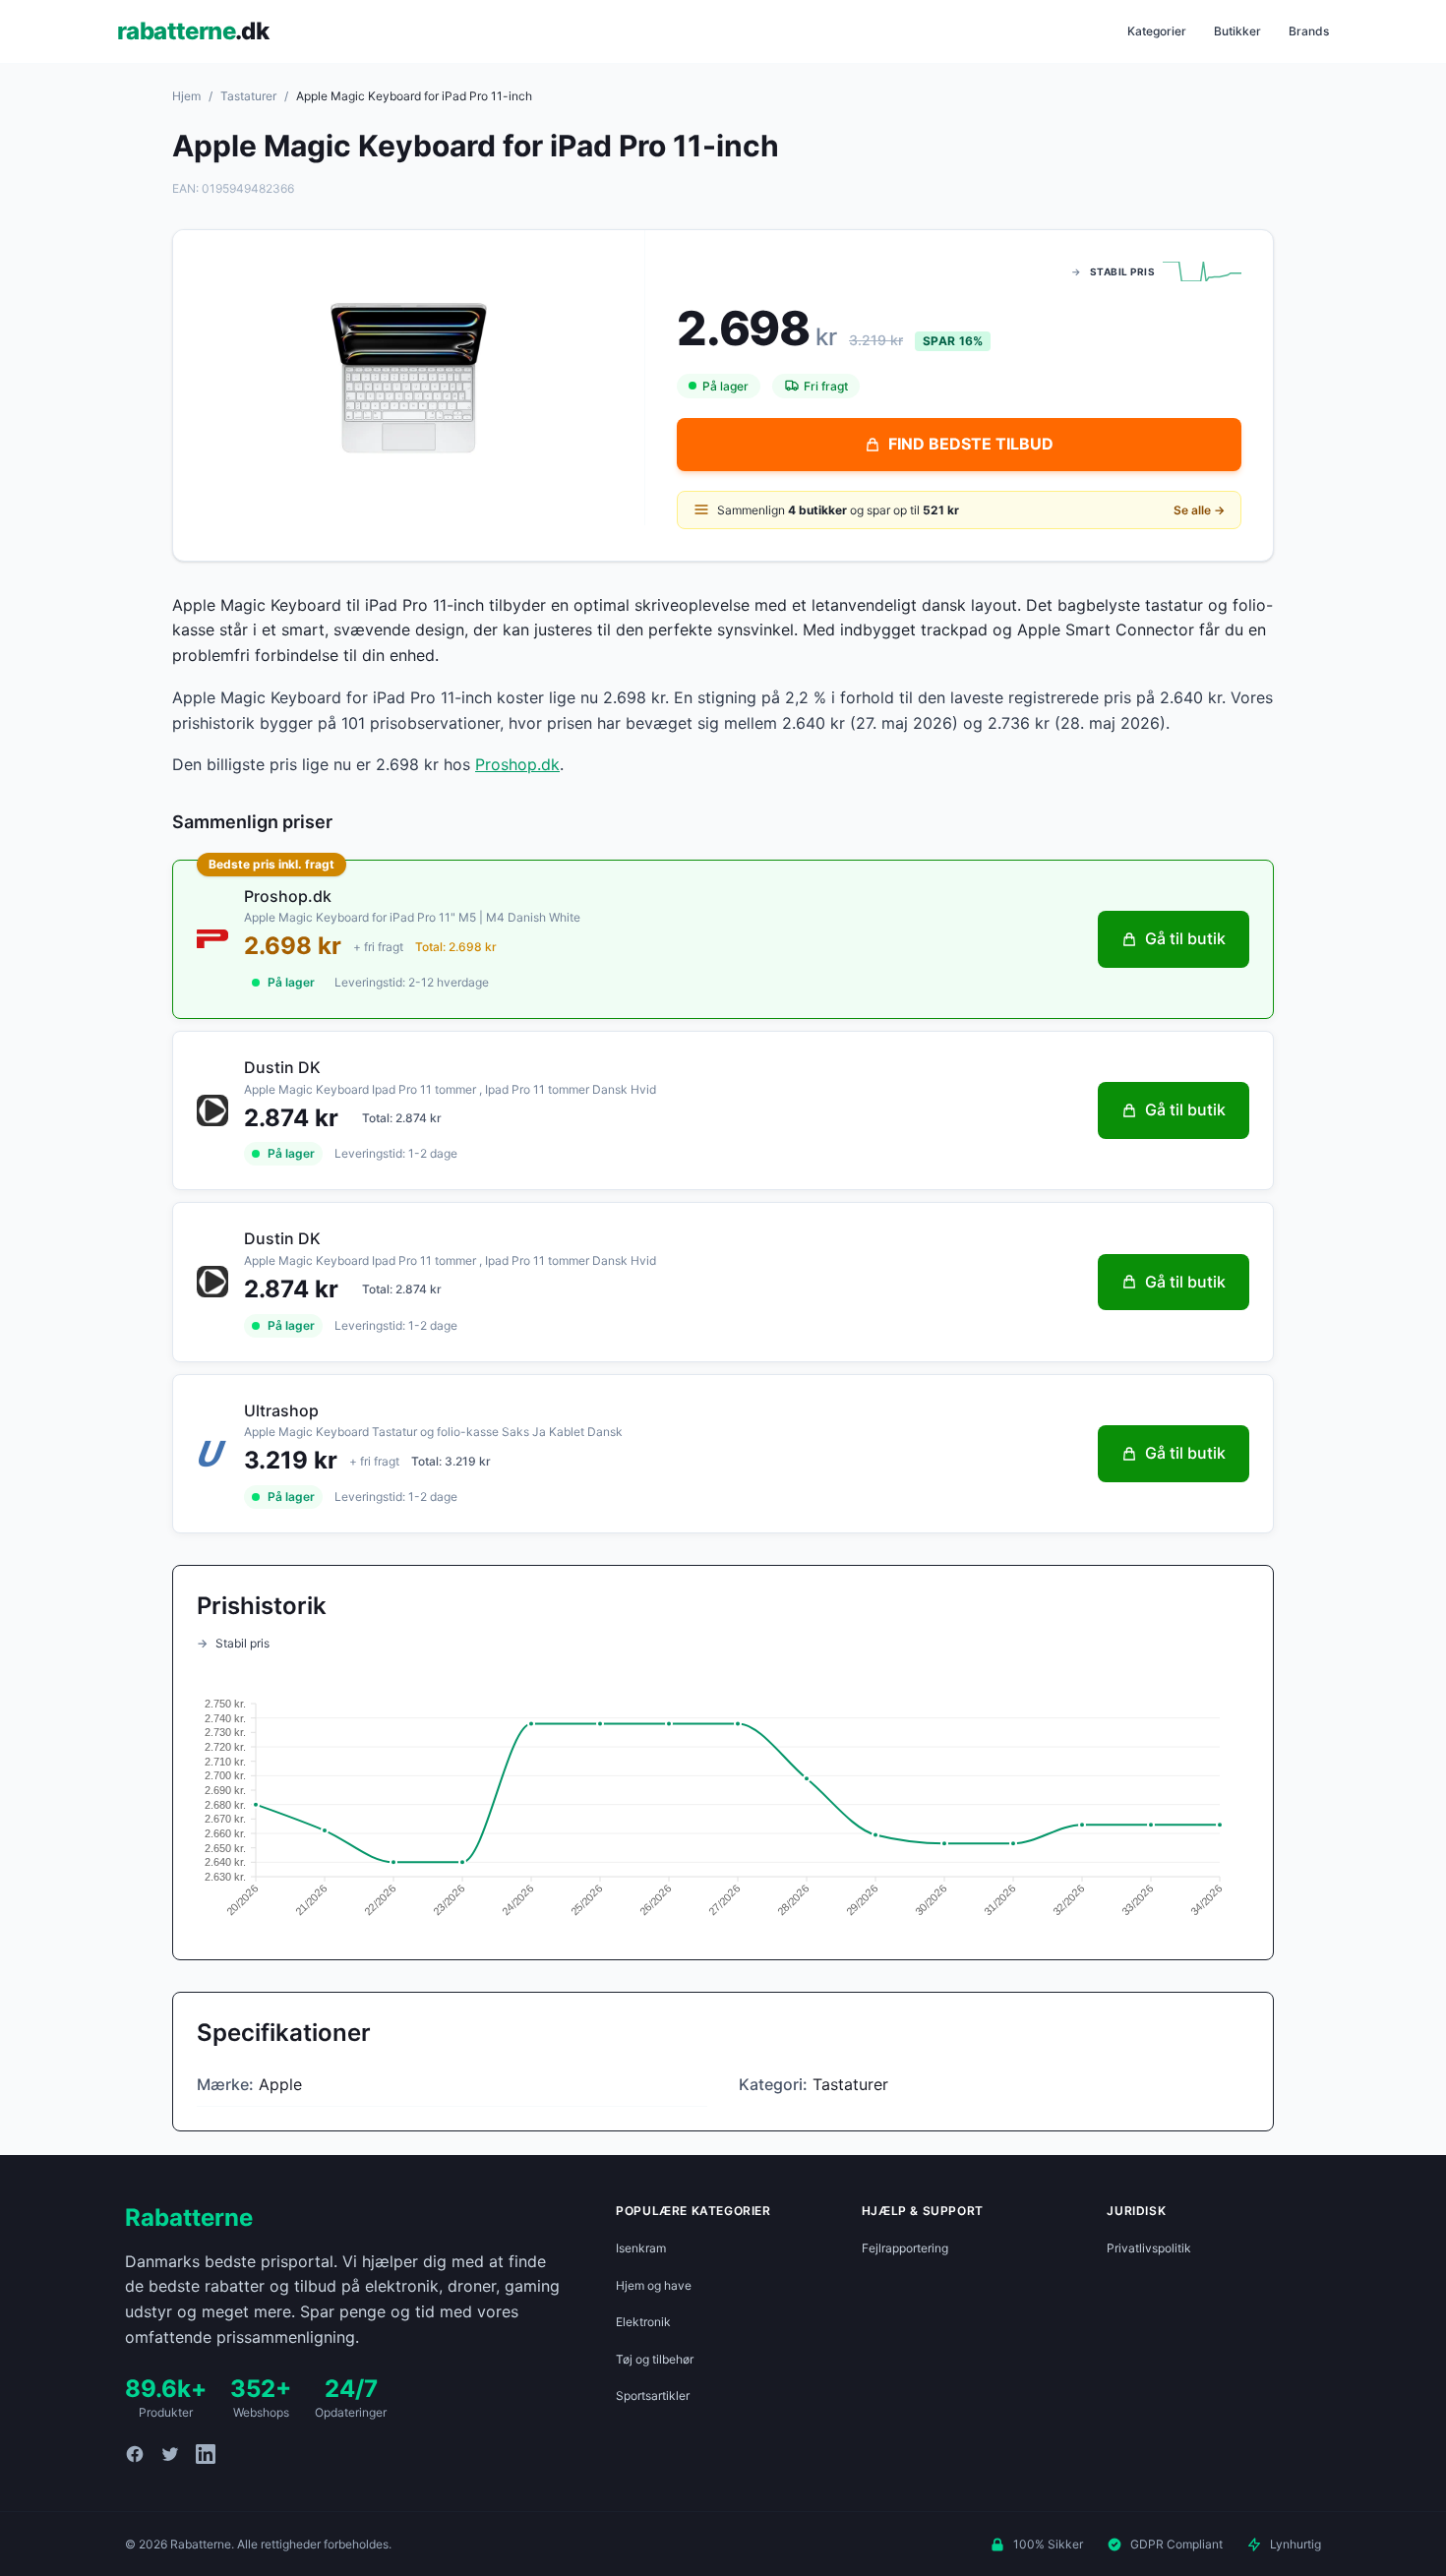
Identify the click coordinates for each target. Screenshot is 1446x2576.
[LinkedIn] (206, 2454)
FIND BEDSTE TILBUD (971, 444)
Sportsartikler (653, 2396)
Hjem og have (654, 2285)
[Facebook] (135, 2454)
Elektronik (643, 2322)
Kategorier (1157, 31)
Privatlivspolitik (1149, 2248)
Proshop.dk (517, 764)
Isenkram (641, 2248)
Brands (1309, 31)
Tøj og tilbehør (655, 2359)
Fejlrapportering (905, 2248)
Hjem (186, 96)
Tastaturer (248, 96)
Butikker (1237, 31)
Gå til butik (1185, 938)
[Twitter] (170, 2454)
